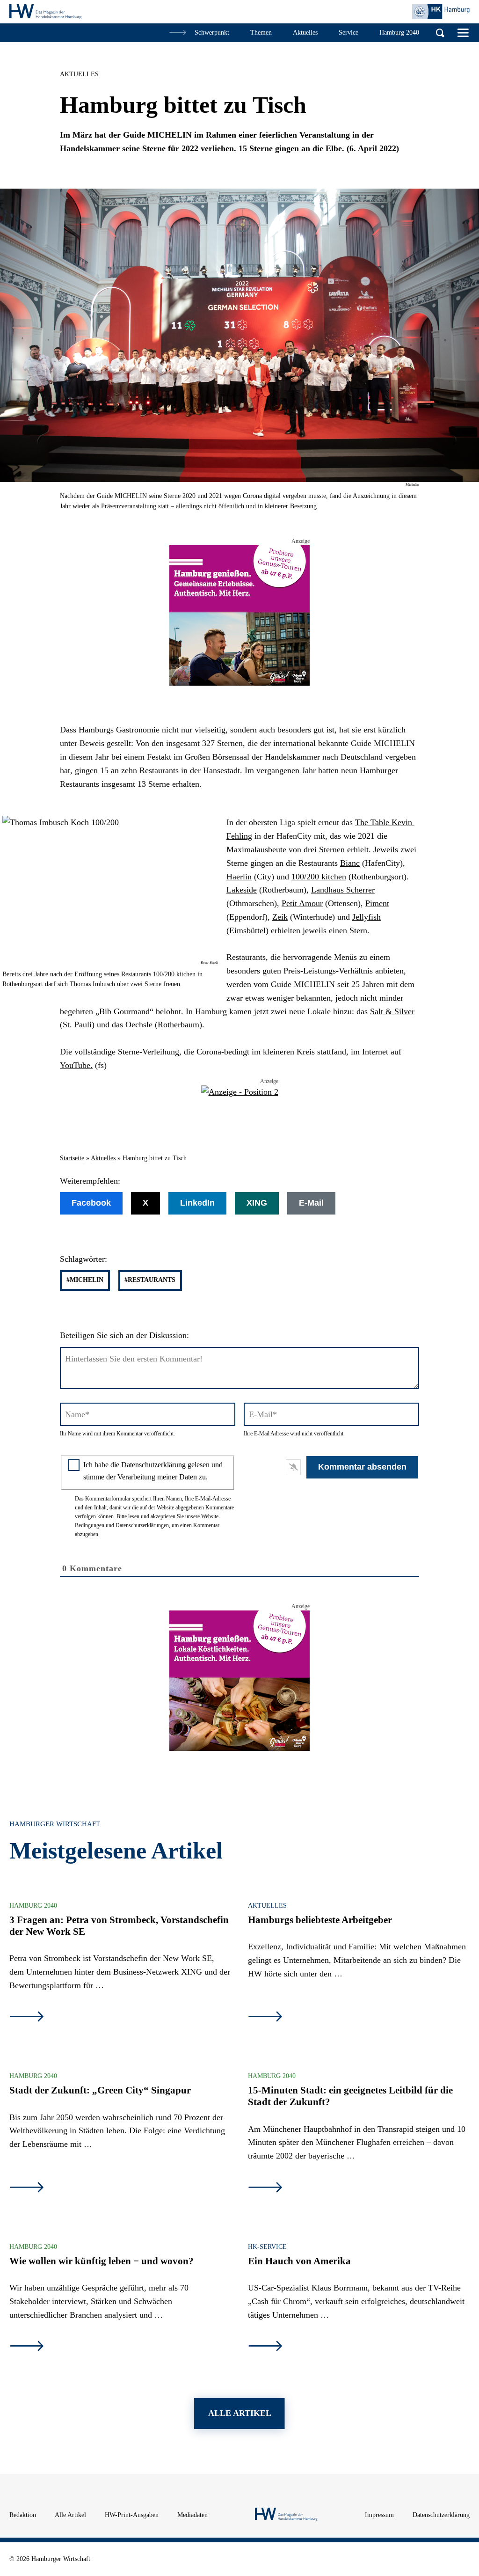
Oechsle (139, 1025)
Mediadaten (192, 2515)
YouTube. (76, 1065)
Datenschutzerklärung (153, 1465)
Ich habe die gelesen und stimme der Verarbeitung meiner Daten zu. (153, 1471)
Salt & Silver (392, 1011)
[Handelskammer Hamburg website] (441, 12)
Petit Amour (302, 903)
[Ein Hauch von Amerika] (265, 2347)
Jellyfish (367, 917)
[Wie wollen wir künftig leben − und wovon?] (27, 2347)
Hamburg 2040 (33, 1906)
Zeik (280, 917)
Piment (377, 903)
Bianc (350, 863)
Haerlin (239, 877)
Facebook (91, 1203)
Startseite (72, 1158)
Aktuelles (79, 74)
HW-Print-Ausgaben (132, 2515)
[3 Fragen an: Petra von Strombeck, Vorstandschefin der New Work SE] (27, 2018)
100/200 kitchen (319, 877)
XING (257, 1203)
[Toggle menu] (463, 33)
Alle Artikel (70, 2515)
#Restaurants (150, 1280)
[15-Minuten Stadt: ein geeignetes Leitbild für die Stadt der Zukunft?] (265, 2188)
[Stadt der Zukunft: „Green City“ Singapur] (27, 2188)
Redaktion (23, 2515)
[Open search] (440, 33)
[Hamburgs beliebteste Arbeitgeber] (265, 2018)
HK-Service (267, 2247)
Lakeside (242, 890)
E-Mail (311, 1203)
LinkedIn (197, 1203)
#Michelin (85, 1280)
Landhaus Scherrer (343, 890)
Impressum (379, 2515)
